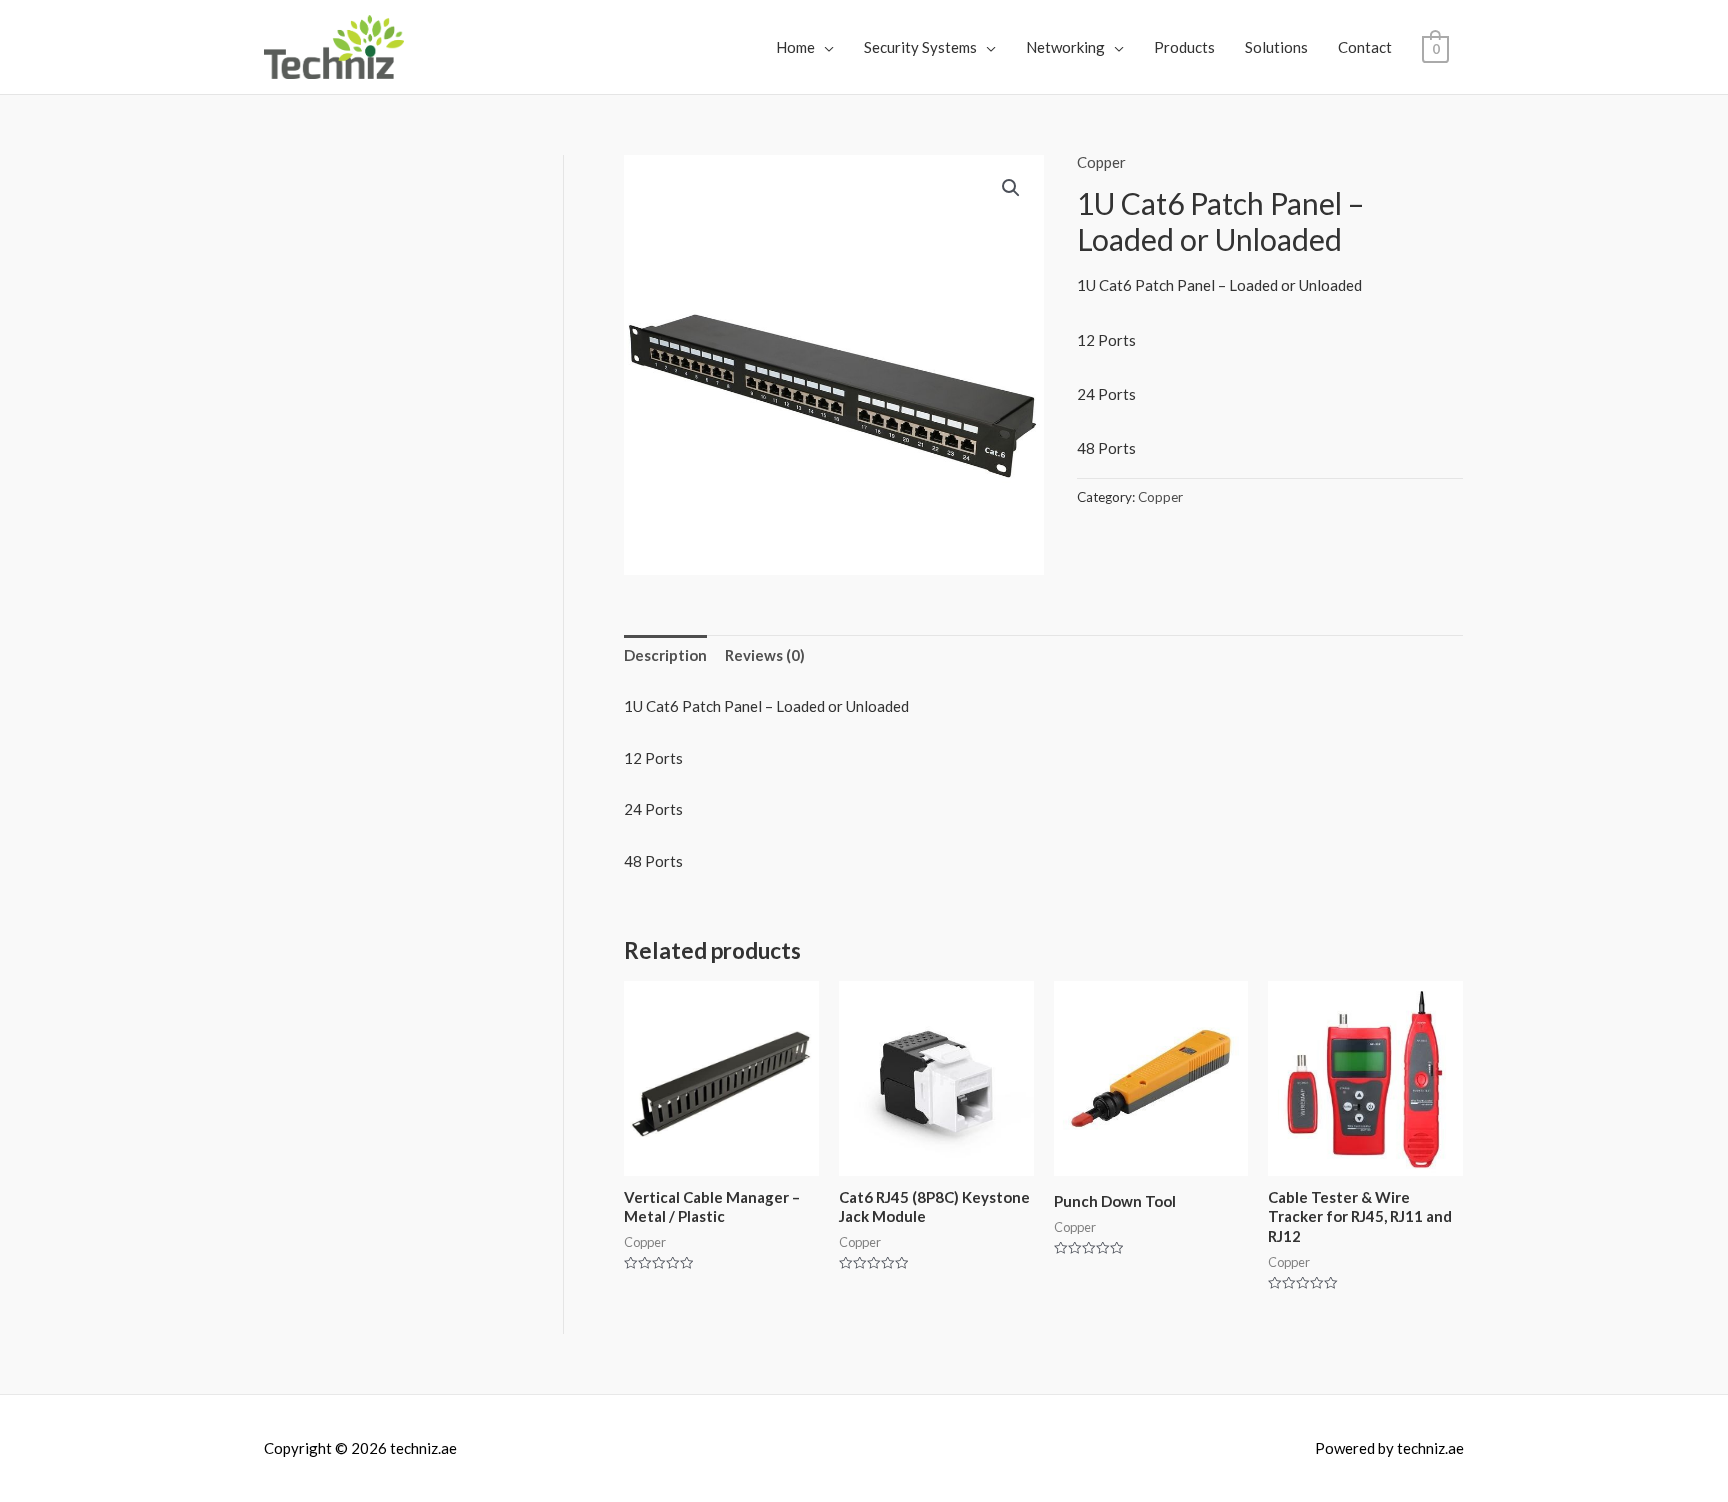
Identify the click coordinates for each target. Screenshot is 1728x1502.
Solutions (1276, 47)
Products (1184, 47)
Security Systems (920, 47)
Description (665, 655)
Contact (1365, 47)
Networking (1065, 47)
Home (795, 47)
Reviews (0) (765, 655)
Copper (1101, 162)
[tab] (665, 656)
